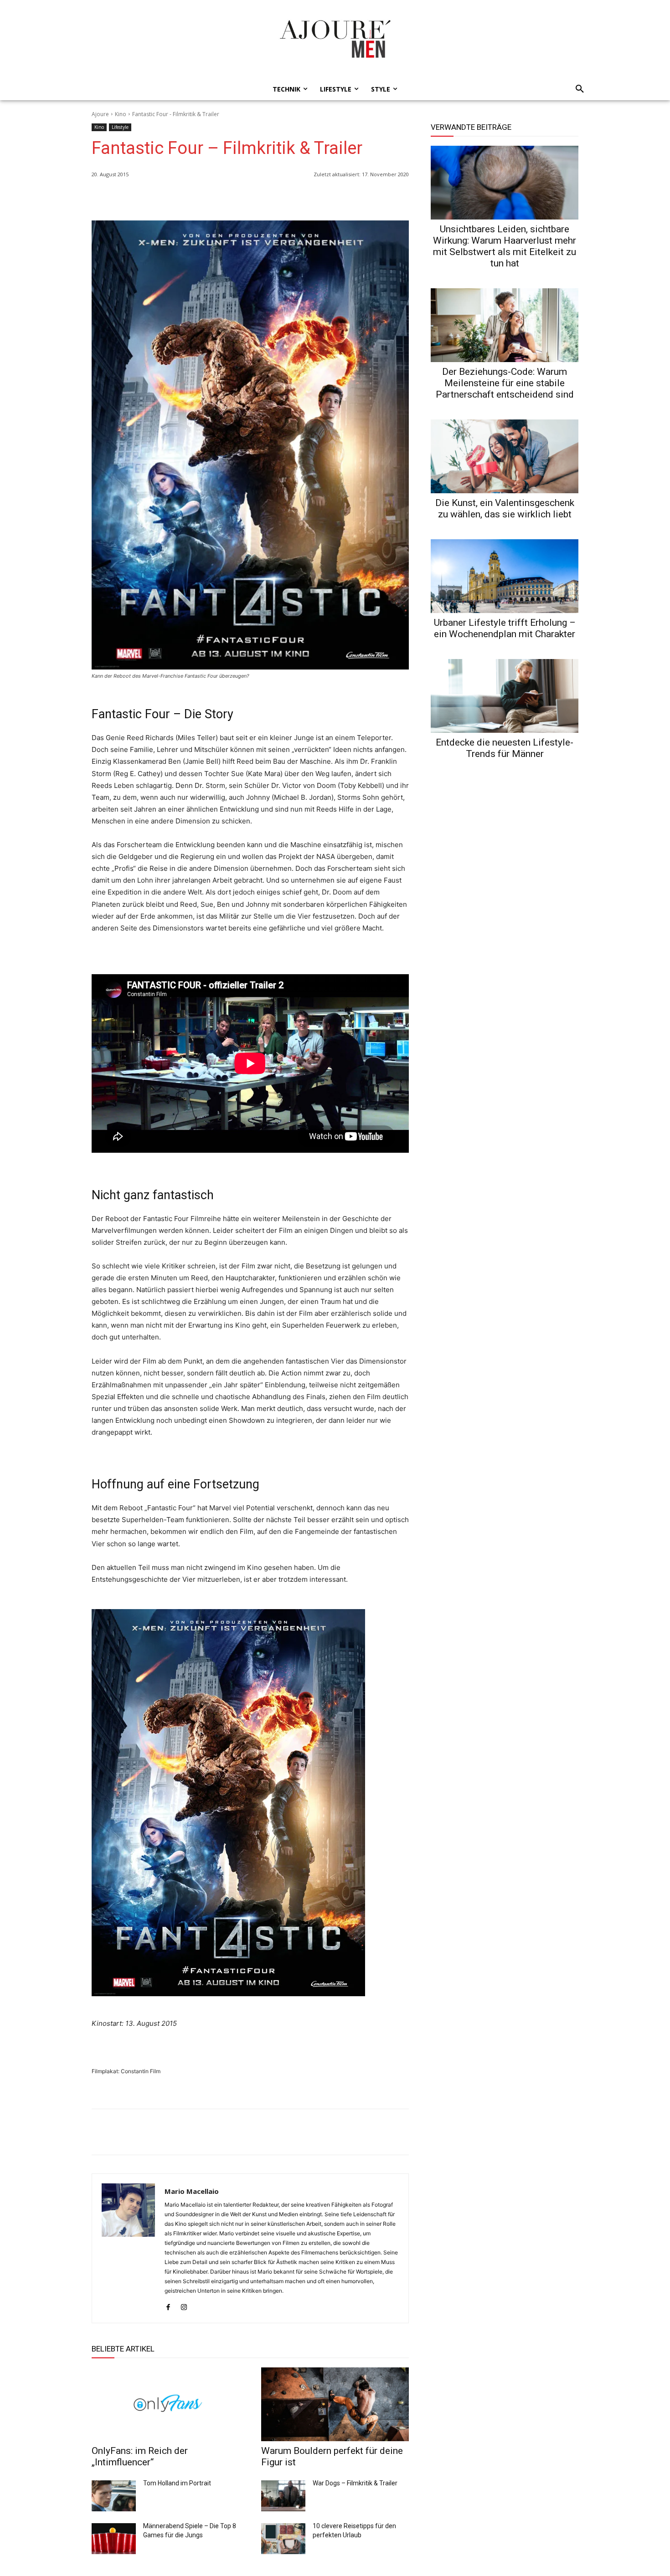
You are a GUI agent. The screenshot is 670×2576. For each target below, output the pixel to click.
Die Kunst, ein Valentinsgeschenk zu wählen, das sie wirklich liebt (505, 509)
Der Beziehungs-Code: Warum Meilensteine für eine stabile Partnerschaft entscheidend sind (505, 383)
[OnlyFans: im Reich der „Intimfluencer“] (165, 2404)
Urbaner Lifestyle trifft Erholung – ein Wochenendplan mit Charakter (505, 628)
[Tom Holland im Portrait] (114, 2496)
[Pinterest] (400, 198)
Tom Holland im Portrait (177, 2483)
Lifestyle (120, 127)
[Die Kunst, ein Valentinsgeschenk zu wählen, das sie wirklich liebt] (505, 456)
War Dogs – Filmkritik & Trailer (355, 2483)
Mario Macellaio (192, 2191)
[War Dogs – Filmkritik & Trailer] (283, 2496)
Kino (121, 114)
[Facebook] (358, 198)
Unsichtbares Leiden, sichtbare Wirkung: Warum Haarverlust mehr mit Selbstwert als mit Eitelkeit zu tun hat (505, 246)
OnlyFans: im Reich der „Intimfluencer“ (140, 2456)
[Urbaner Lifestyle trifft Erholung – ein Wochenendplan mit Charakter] (505, 576)
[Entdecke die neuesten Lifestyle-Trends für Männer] (505, 696)
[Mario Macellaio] (128, 2248)
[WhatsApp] (337, 198)
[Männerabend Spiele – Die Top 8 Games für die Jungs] (114, 2539)
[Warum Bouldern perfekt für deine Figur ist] (335, 2404)
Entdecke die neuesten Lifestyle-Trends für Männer (505, 748)
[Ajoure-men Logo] (335, 39)
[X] (379, 198)
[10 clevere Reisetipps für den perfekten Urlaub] (283, 2539)
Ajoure (100, 114)
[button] (577, 89)
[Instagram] (184, 2305)
